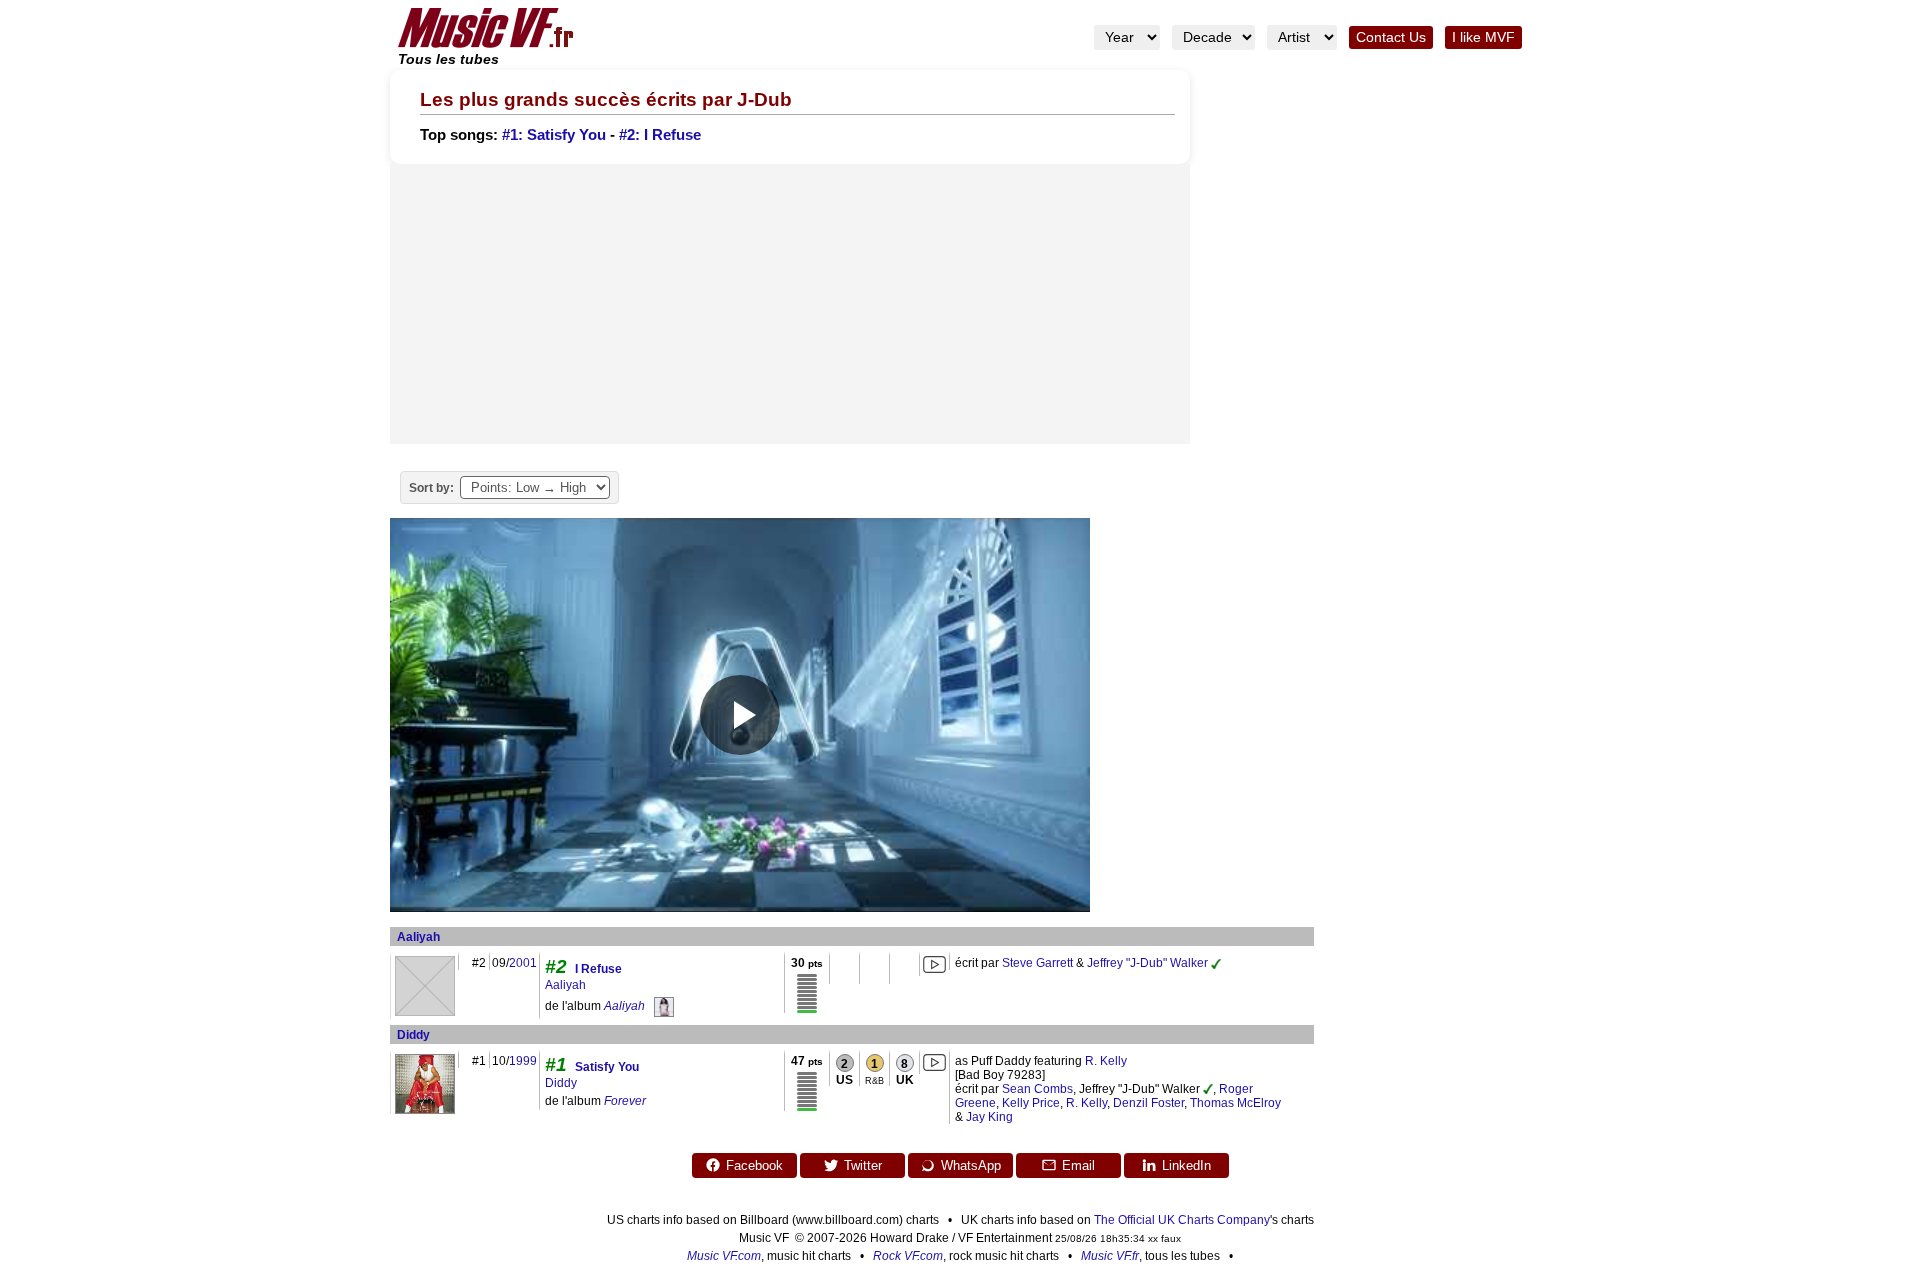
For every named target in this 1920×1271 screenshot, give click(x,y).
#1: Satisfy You (554, 135)
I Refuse (598, 969)
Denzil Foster (1148, 1103)
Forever (625, 1101)
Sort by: (431, 488)
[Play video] (740, 715)
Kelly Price (1031, 1103)
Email (1078, 1165)
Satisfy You (607, 1067)
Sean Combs (1037, 1089)
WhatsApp (971, 1165)
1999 (523, 1061)
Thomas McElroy (1235, 1103)
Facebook (754, 1165)
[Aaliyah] (664, 1006)
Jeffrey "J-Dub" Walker (1147, 963)
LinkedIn (1186, 1165)
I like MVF (1483, 37)
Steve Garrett (1037, 963)
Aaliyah (418, 937)
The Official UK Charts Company (1182, 1220)
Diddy (413, 1035)
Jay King (989, 1117)
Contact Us (1391, 37)
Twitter (863, 1165)
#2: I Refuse (660, 135)
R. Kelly (1106, 1061)
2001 (523, 963)
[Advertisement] (790, 304)
